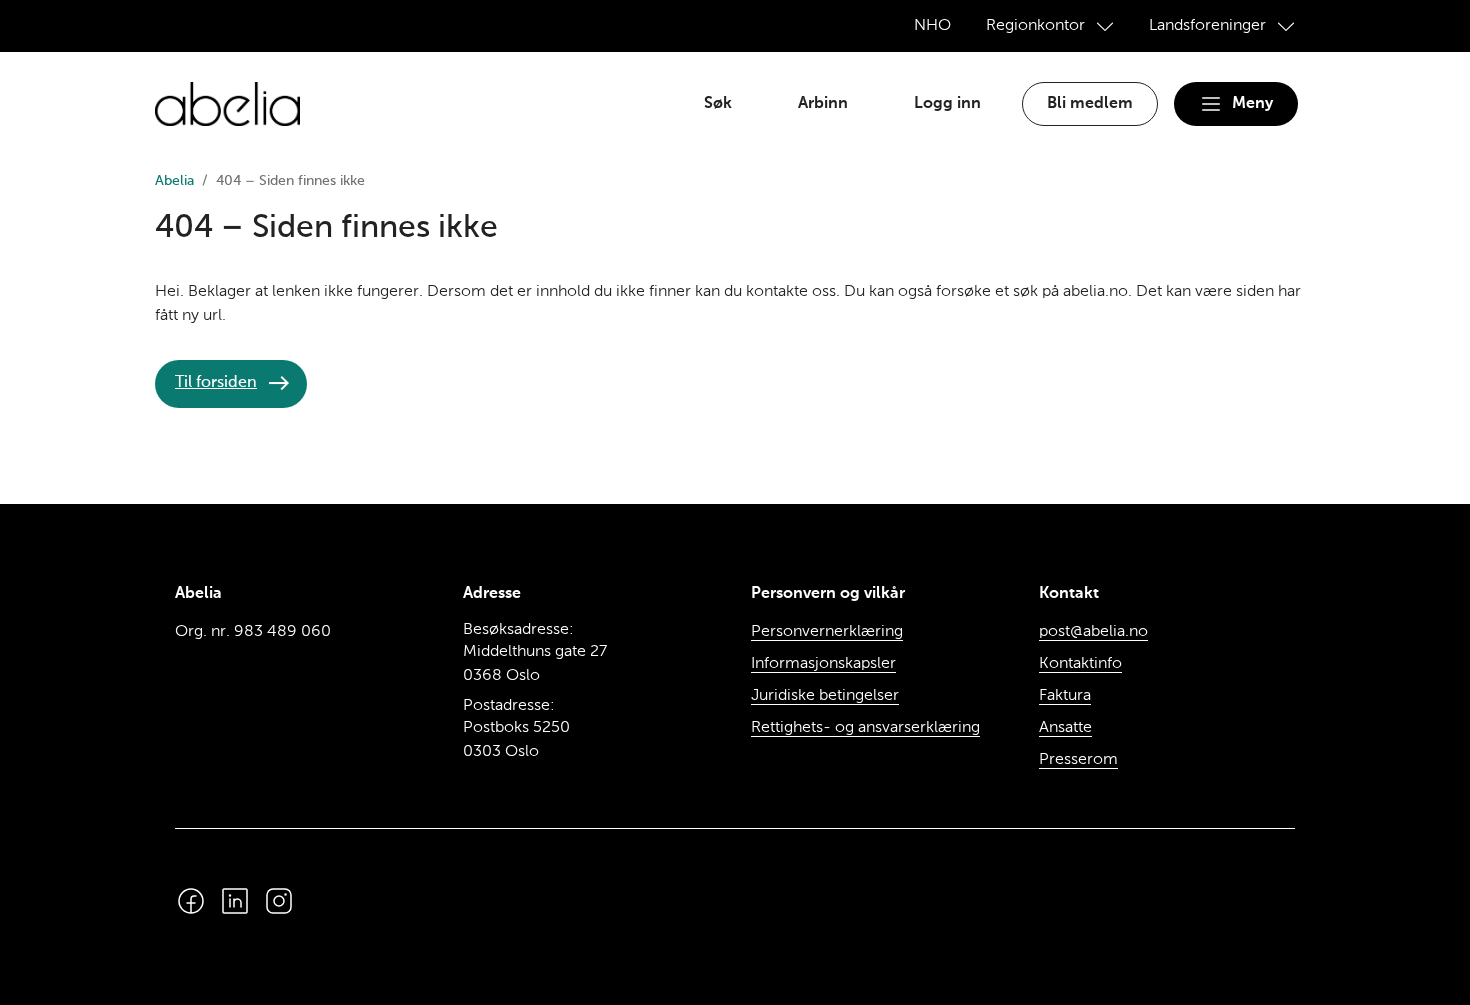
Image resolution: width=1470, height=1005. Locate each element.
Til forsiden (216, 383)
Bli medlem (1090, 104)
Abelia (174, 181)
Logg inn (947, 104)
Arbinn (823, 104)
